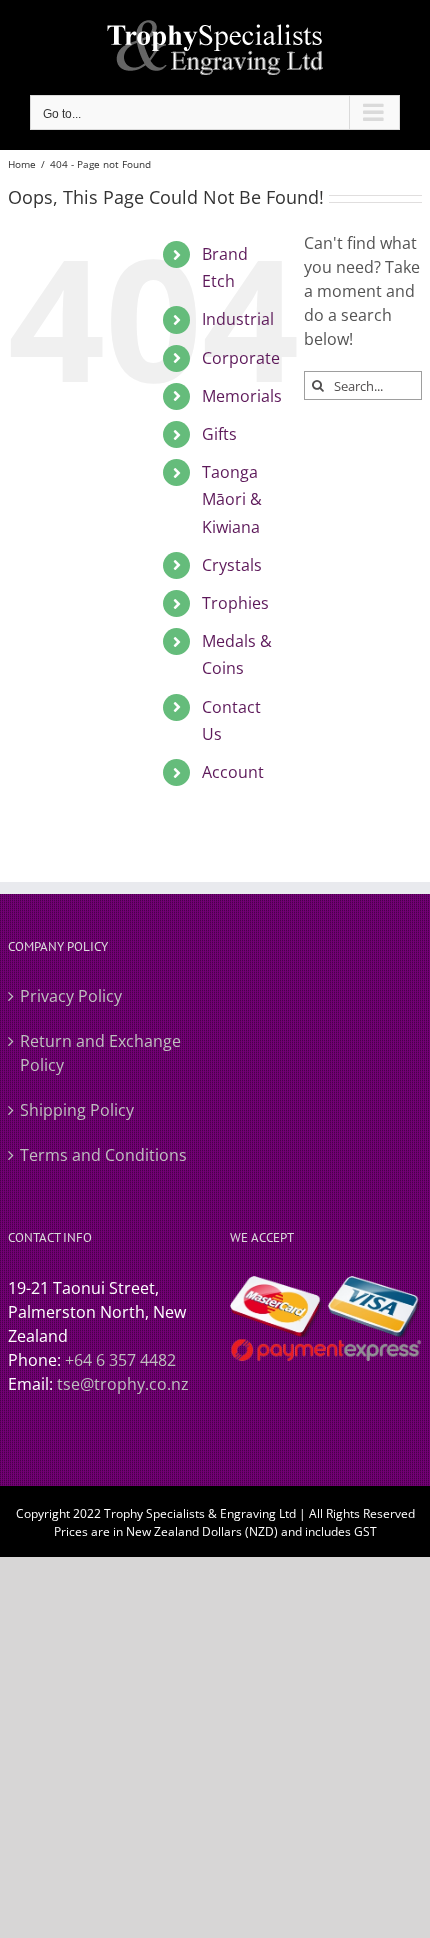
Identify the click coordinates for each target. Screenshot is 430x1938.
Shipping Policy (77, 1110)
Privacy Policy (71, 996)
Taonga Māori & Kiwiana (232, 499)
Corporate (241, 358)
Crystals (232, 565)
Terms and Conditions (103, 1155)
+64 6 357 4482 (120, 1360)
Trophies (235, 603)
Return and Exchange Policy (100, 1053)
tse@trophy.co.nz (123, 1384)
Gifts (219, 434)
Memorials (242, 396)
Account (233, 772)
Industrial (238, 319)
